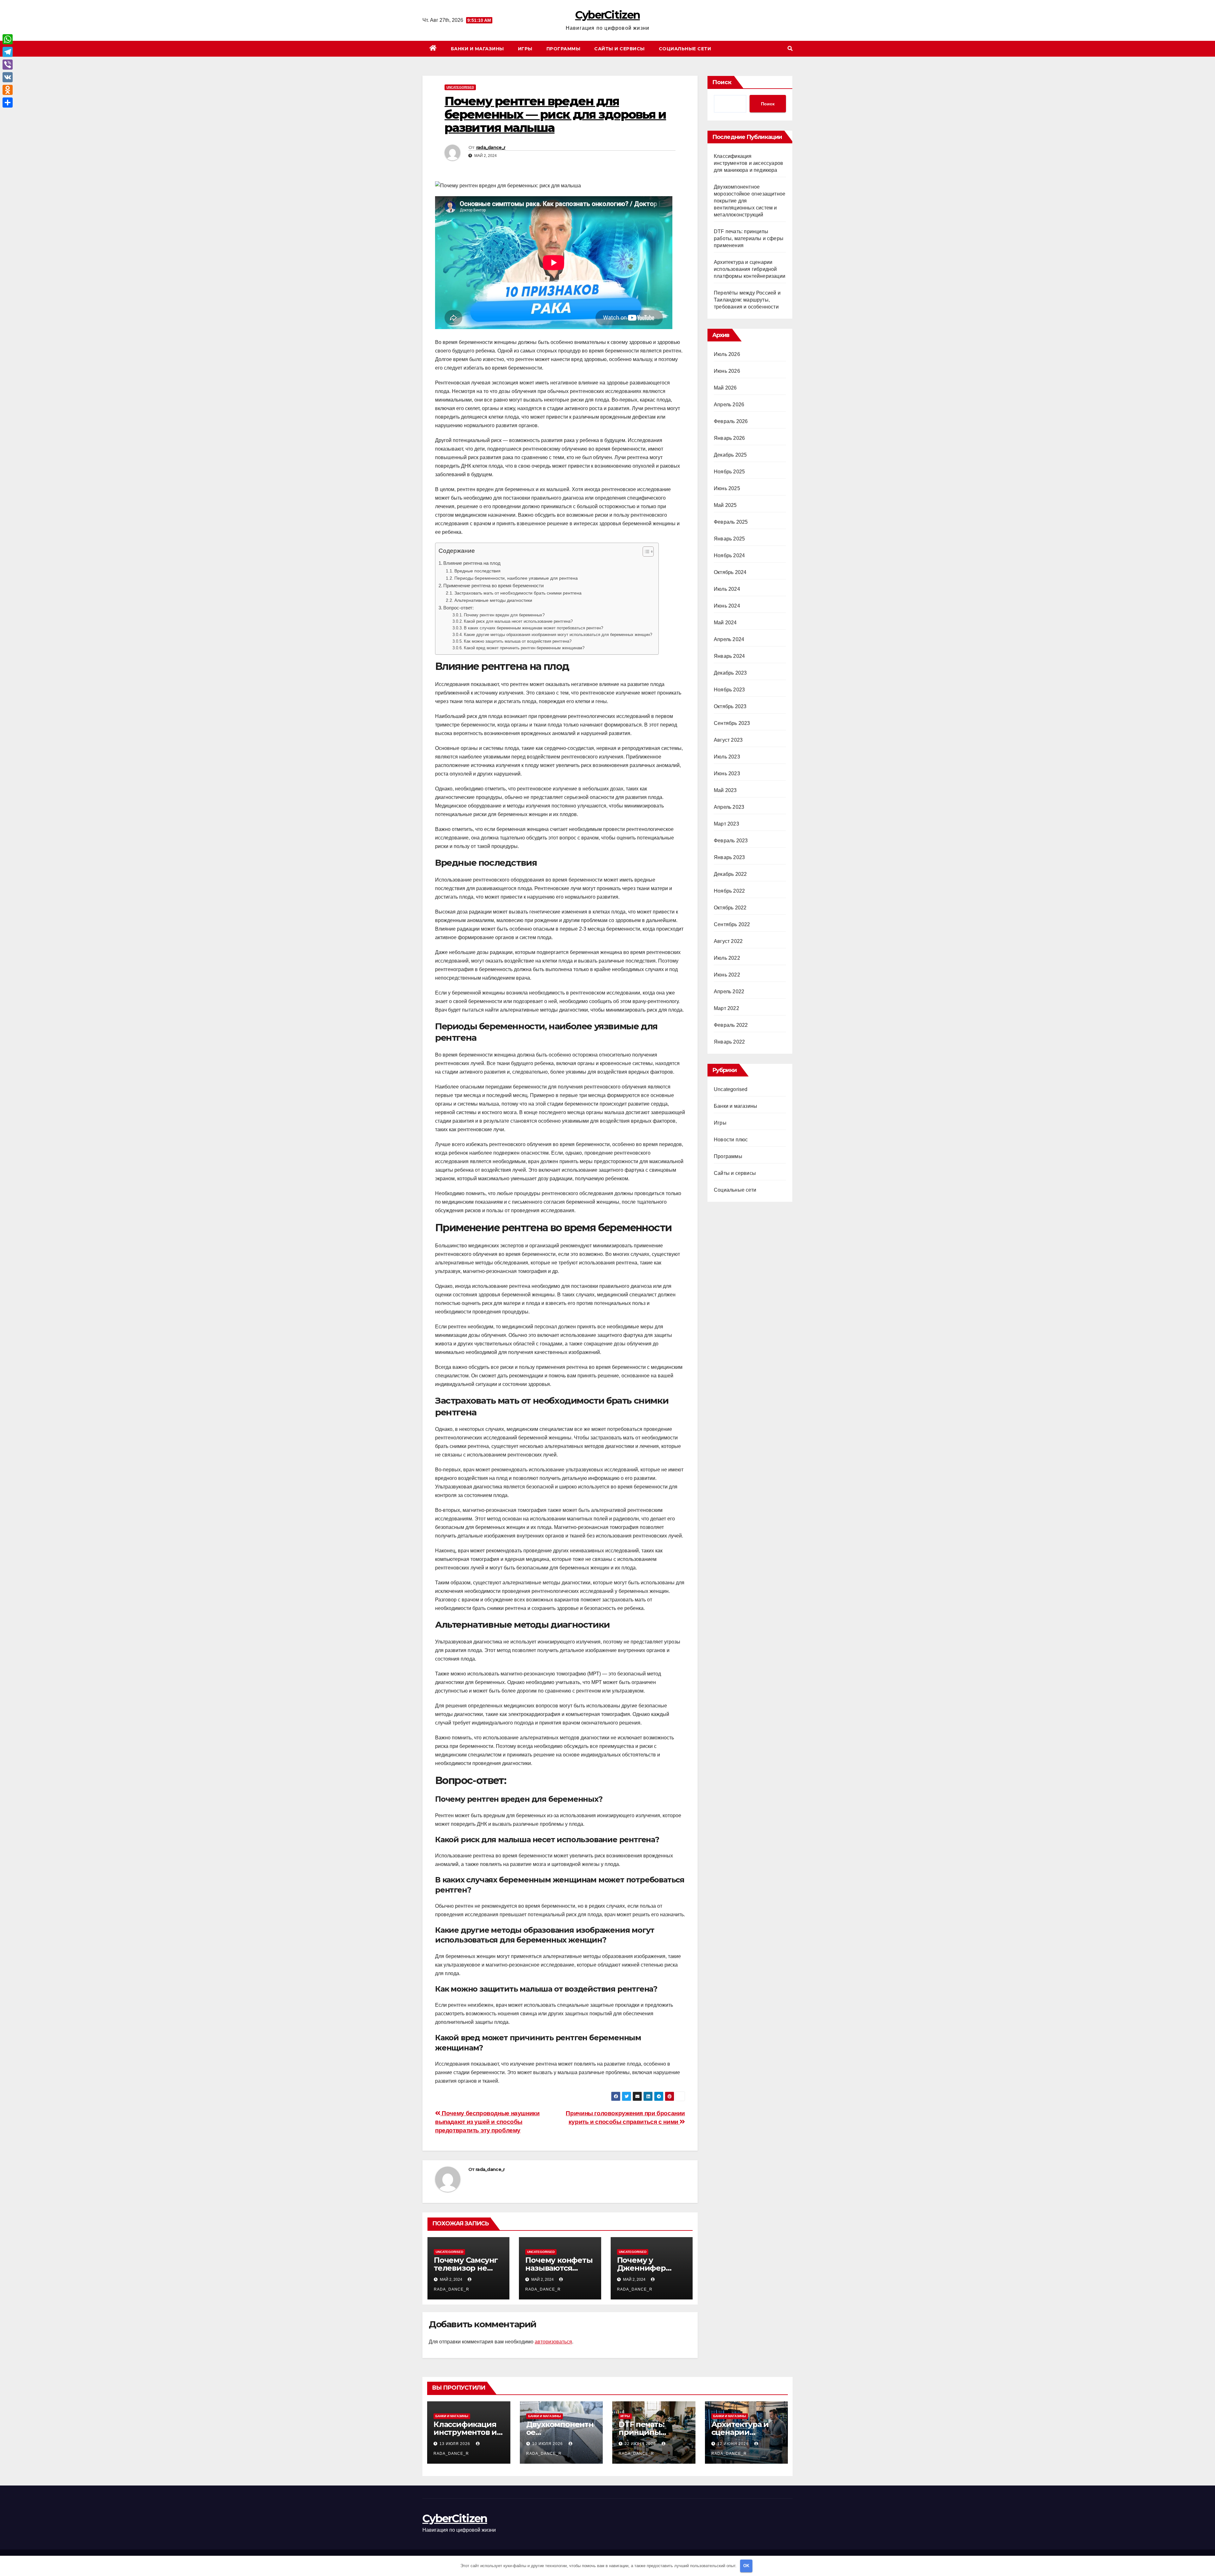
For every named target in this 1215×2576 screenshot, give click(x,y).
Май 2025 (725, 505)
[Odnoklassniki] (8, 90)
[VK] (8, 77)
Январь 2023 (729, 857)
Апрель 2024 (729, 639)
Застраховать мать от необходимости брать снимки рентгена (518, 593)
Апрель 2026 (729, 405)
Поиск (722, 82)
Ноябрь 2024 (729, 555)
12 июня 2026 (734, 2444)
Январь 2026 (729, 438)
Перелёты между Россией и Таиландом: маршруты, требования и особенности (747, 300)
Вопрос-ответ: (458, 608)
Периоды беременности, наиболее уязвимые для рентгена (516, 578)
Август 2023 (728, 740)
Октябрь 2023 (730, 706)
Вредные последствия (477, 571)
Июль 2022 (727, 958)
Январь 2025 (729, 539)
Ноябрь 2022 (729, 891)
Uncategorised (460, 87)
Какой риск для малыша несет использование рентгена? (518, 621)
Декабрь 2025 (730, 455)
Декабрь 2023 (730, 673)
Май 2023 (725, 790)
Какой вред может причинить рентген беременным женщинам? (524, 648)
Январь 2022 (729, 1042)
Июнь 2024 (727, 606)
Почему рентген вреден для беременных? (504, 615)
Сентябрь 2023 (732, 723)
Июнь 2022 (727, 975)
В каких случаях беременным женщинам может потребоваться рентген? (533, 628)
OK (746, 2566)
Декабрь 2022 (730, 874)
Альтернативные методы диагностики (493, 600)
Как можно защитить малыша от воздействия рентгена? (518, 641)
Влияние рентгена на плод (472, 563)
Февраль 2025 (731, 522)
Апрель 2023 (729, 807)
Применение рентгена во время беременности (493, 586)
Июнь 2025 (727, 488)
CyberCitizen (608, 15)
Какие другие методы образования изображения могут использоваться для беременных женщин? (558, 635)
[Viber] (8, 65)
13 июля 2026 (455, 2444)
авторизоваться (553, 2342)
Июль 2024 (727, 589)
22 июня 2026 (641, 2444)
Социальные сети (685, 49)
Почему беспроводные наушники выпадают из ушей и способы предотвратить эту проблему (487, 2122)
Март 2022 (726, 1008)
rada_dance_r (491, 147)
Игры (525, 49)
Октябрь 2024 (730, 572)
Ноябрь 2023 (729, 690)
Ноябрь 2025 (729, 472)
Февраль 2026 (731, 421)
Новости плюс (731, 1140)
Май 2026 (725, 388)
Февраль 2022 (731, 1025)
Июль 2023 (727, 757)
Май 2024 (725, 623)
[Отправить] (8, 103)
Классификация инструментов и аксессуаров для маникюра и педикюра (748, 163)
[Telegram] (8, 52)
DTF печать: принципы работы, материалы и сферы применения (749, 238)
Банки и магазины (477, 49)
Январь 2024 (729, 656)
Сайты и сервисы (620, 49)
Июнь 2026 (727, 371)
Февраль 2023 (731, 841)
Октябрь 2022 (730, 908)
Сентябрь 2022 (732, 924)
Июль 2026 (727, 354)
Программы (564, 49)
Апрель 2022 (729, 992)
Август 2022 (728, 941)
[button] (790, 49)
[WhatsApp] (8, 39)
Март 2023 (726, 824)
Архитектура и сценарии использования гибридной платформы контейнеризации (750, 269)
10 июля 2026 (548, 2444)
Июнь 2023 (727, 773)
